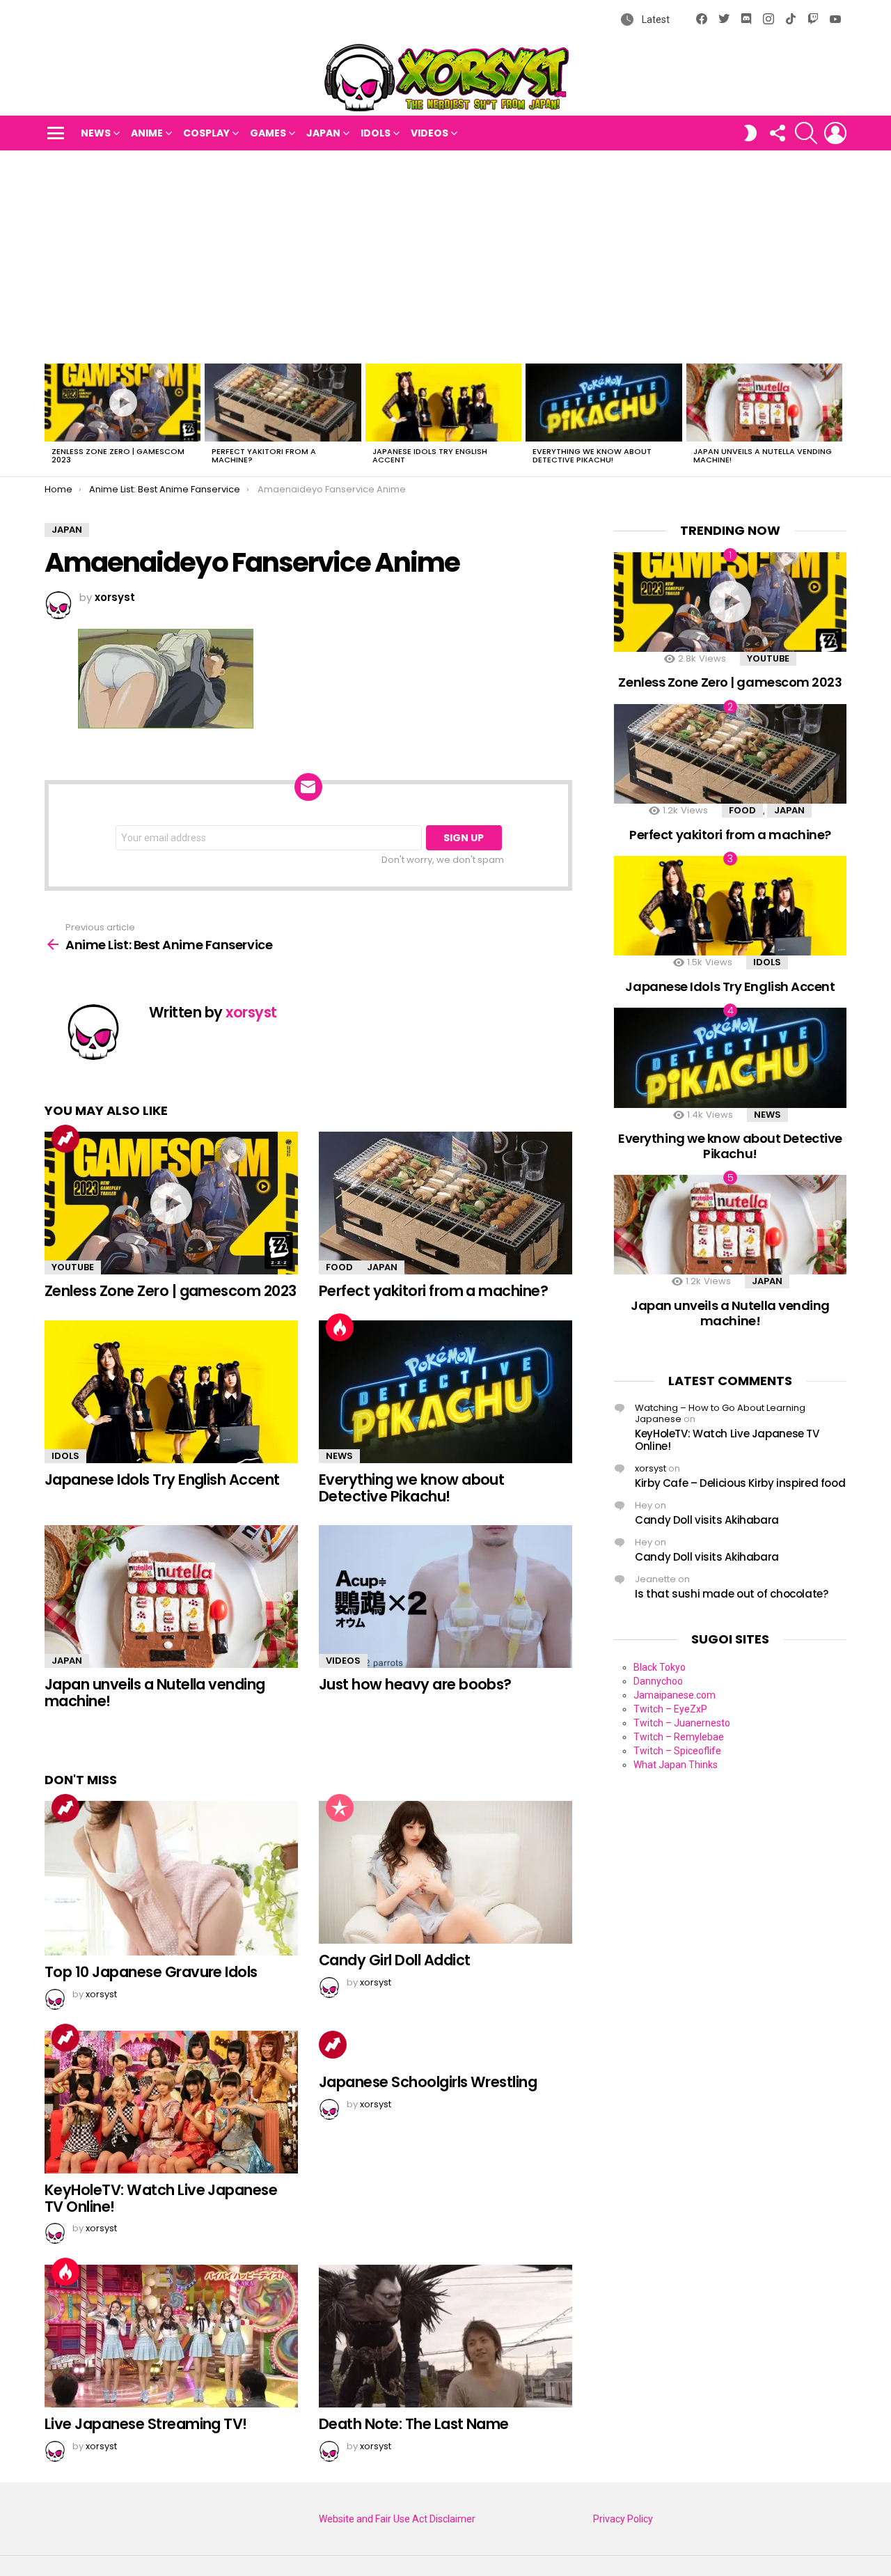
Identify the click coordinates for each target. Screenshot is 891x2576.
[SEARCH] (806, 133)
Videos (429, 133)
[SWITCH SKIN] (750, 133)
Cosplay (206, 133)
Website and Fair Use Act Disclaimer (397, 2519)
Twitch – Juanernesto (682, 1723)
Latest (655, 19)
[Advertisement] (445, 255)
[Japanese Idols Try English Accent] (443, 403)
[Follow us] (777, 133)
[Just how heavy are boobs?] (445, 1597)
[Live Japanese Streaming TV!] (171, 2336)
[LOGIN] (835, 133)
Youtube (73, 1267)
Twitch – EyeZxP (670, 1709)
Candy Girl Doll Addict (394, 1960)
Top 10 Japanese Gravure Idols (151, 1972)
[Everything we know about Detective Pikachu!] (604, 403)
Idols (376, 133)
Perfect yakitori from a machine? (264, 455)
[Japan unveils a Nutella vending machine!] (764, 403)
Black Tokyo (660, 1667)
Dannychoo (658, 1681)
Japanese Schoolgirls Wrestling (428, 2082)
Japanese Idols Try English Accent (430, 455)
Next (839, 418)
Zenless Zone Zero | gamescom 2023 (118, 455)
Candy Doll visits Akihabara (707, 1520)
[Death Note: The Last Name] (445, 2336)
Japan (323, 133)
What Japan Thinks (676, 1765)
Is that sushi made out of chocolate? (732, 1594)
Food (339, 1267)
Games (268, 133)
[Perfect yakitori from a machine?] (283, 403)
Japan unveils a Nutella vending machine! (763, 455)
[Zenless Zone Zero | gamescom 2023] (123, 403)
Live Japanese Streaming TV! (146, 2424)
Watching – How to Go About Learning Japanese (720, 1413)
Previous (52, 418)
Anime (147, 133)
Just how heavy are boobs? (415, 1684)
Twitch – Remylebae (679, 1737)
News (96, 133)
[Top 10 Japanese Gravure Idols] (171, 1878)
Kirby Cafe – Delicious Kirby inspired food (740, 1483)
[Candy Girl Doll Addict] (445, 1872)
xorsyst (650, 1468)
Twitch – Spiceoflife (677, 1751)
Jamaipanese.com (675, 1695)
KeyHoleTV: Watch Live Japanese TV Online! (161, 2198)
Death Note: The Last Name (414, 2424)
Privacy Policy (623, 2519)
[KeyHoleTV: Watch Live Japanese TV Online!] (171, 2102)
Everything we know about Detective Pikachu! (592, 455)
